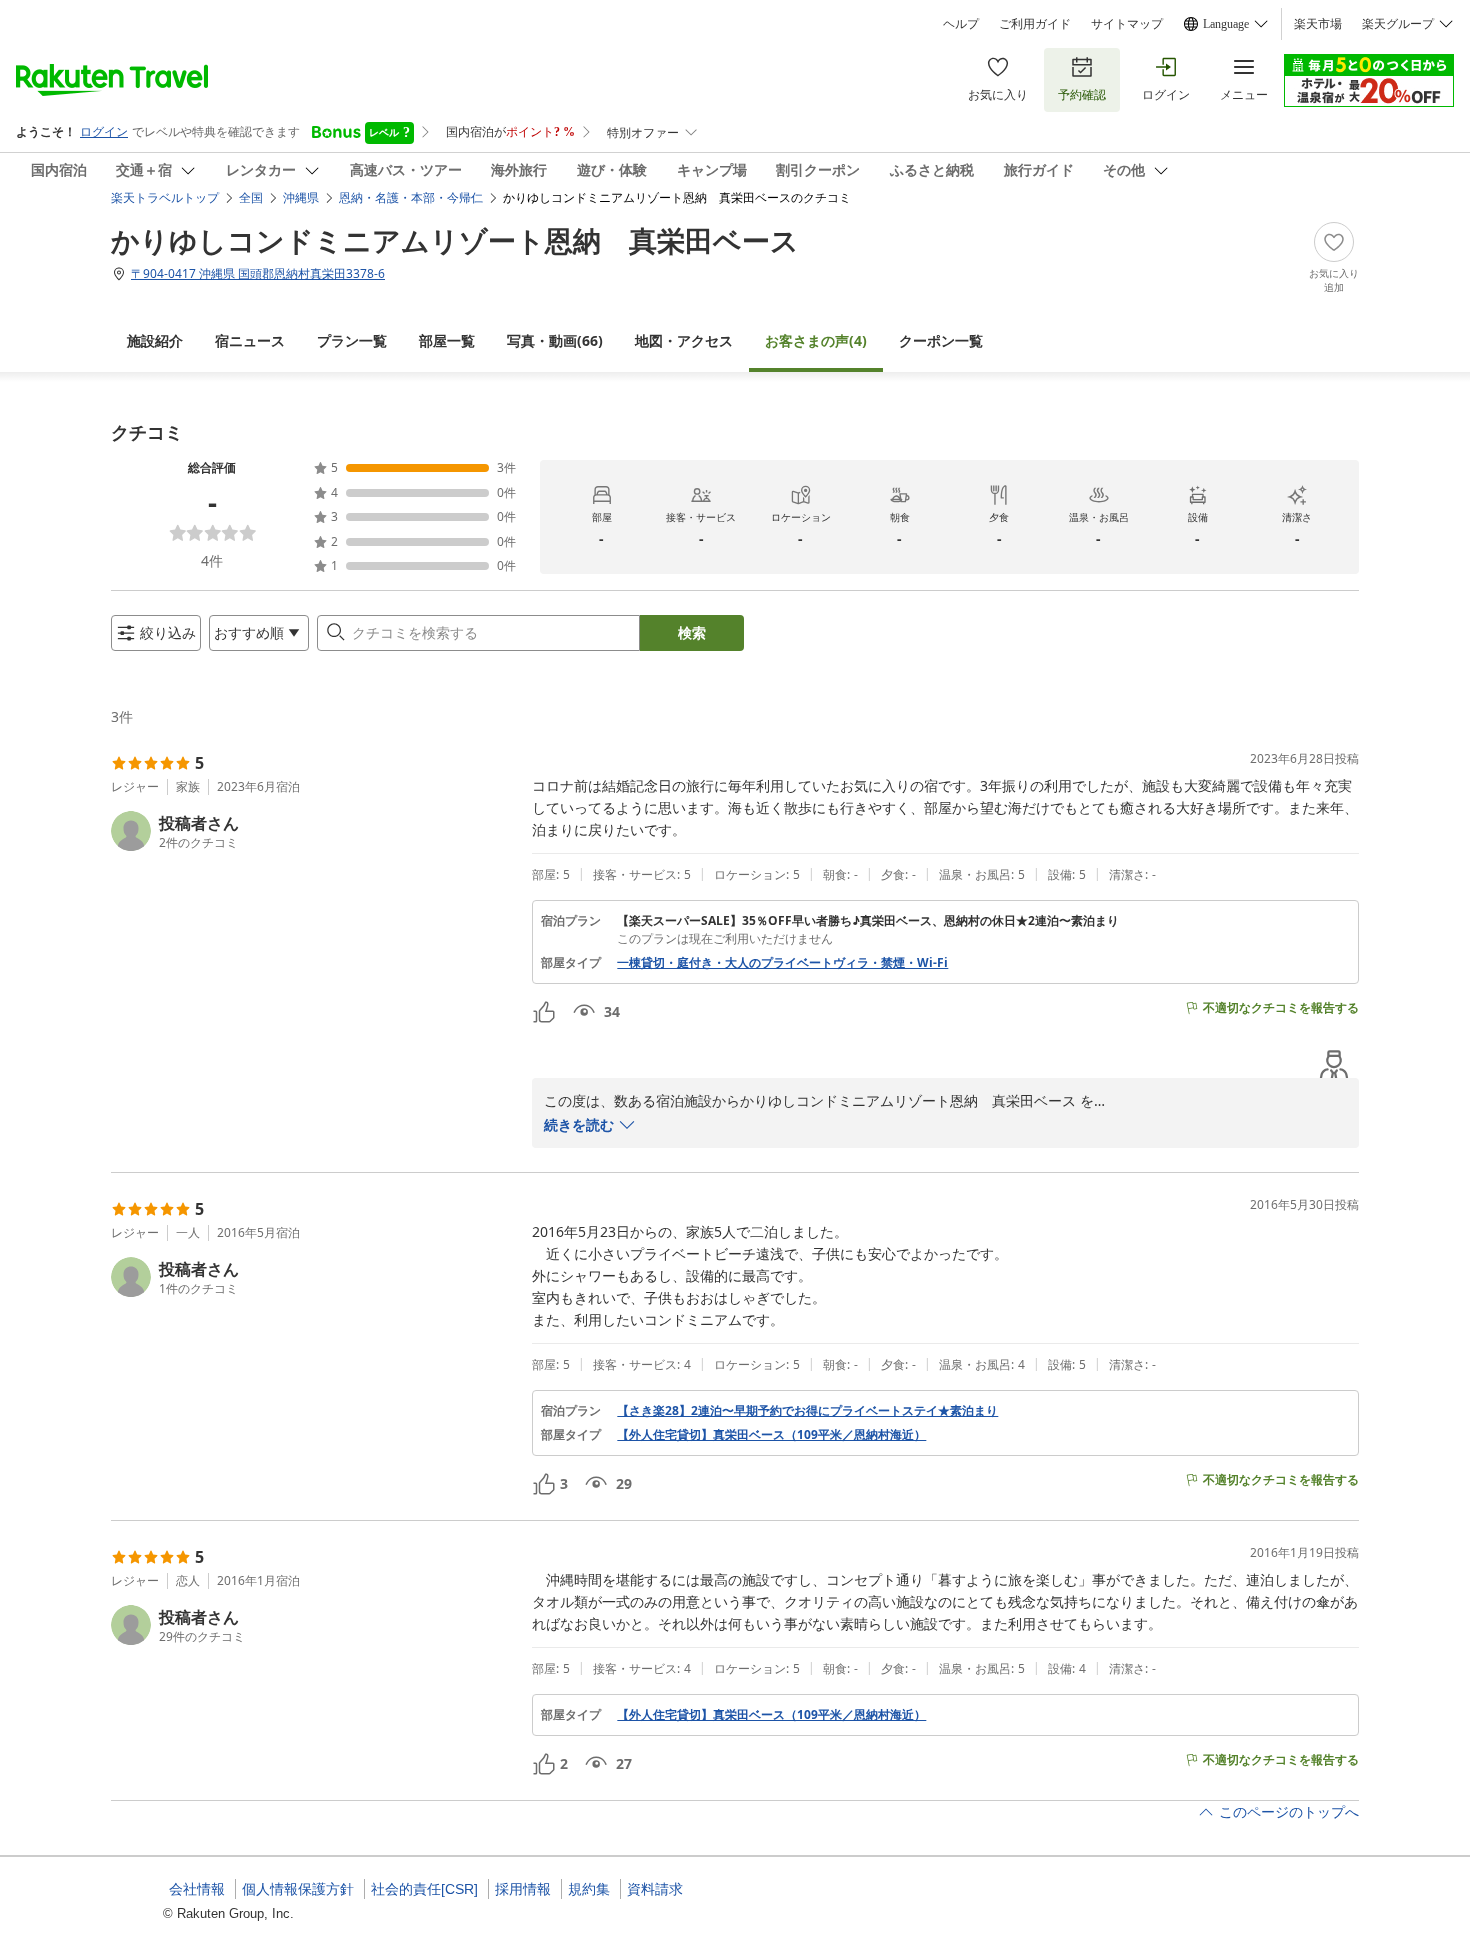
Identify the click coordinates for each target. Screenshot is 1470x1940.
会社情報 (197, 1889)
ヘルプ (961, 24)
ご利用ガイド (1035, 24)
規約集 (589, 1889)
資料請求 (655, 1889)
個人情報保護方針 (298, 1889)
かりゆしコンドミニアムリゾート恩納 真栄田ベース (455, 240)
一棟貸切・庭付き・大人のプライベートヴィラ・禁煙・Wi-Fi (782, 963)
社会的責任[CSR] (424, 1889)
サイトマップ (1127, 24)
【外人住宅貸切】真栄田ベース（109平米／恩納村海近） (771, 1435)
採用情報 (523, 1889)
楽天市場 (1318, 24)
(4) (816, 340)
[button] (313, 831)
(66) (555, 340)
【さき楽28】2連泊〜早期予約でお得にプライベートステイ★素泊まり (807, 1411)
